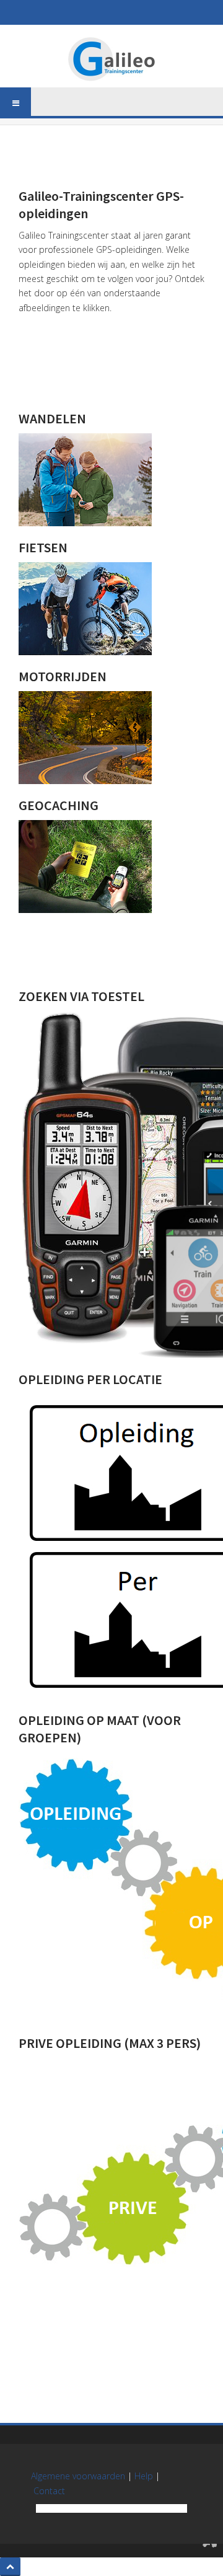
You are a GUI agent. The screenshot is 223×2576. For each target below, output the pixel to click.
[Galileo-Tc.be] (111, 59)
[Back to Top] (10, 2567)
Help (144, 2476)
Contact (49, 2491)
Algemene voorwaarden (78, 2476)
